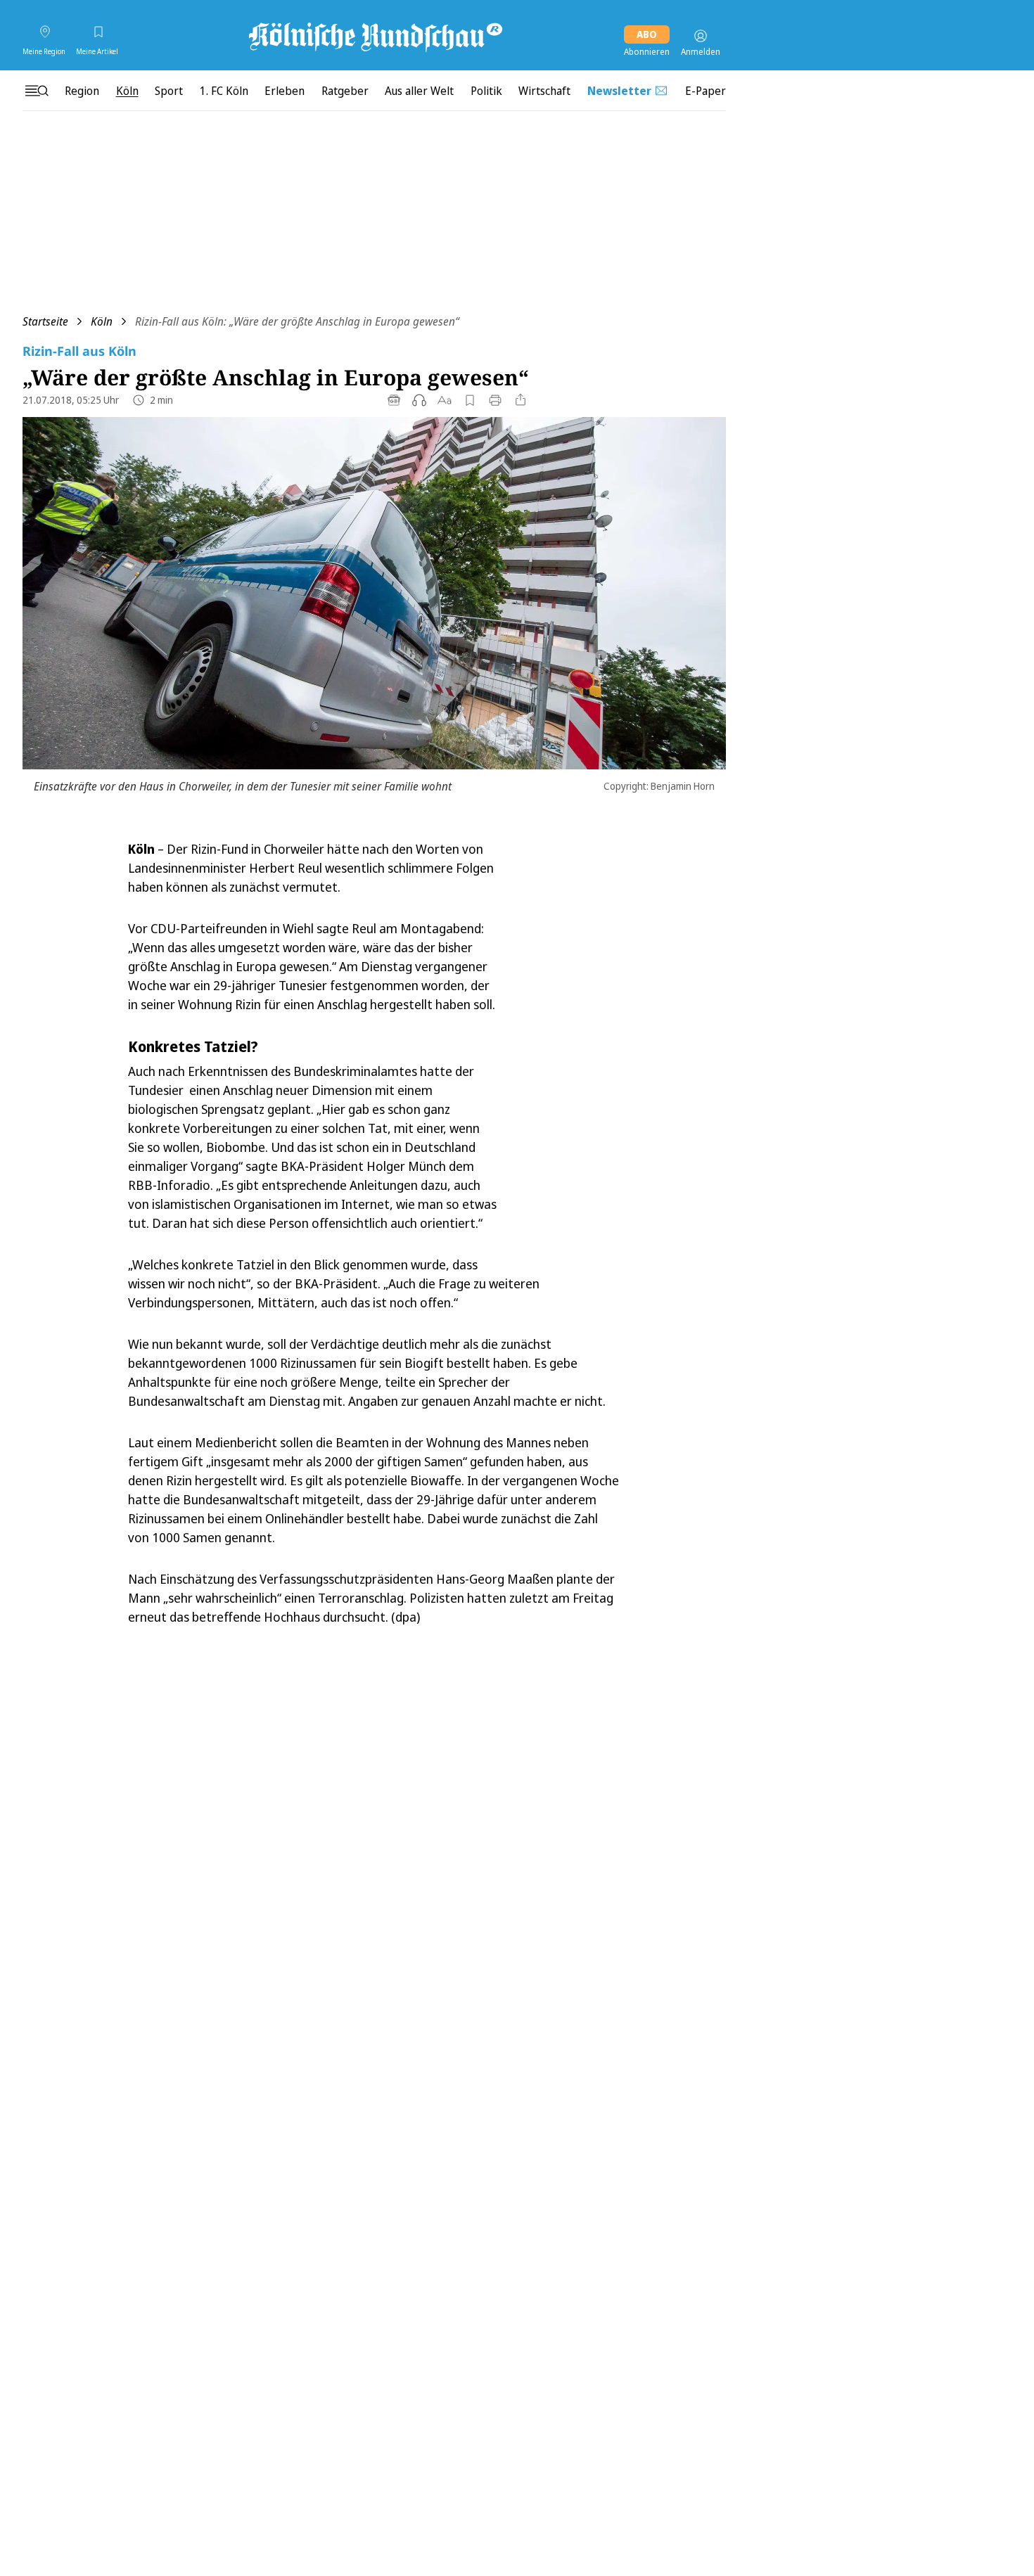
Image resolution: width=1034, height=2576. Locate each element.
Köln (102, 321)
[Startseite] (374, 36)
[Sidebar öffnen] (37, 91)
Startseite (45, 321)
